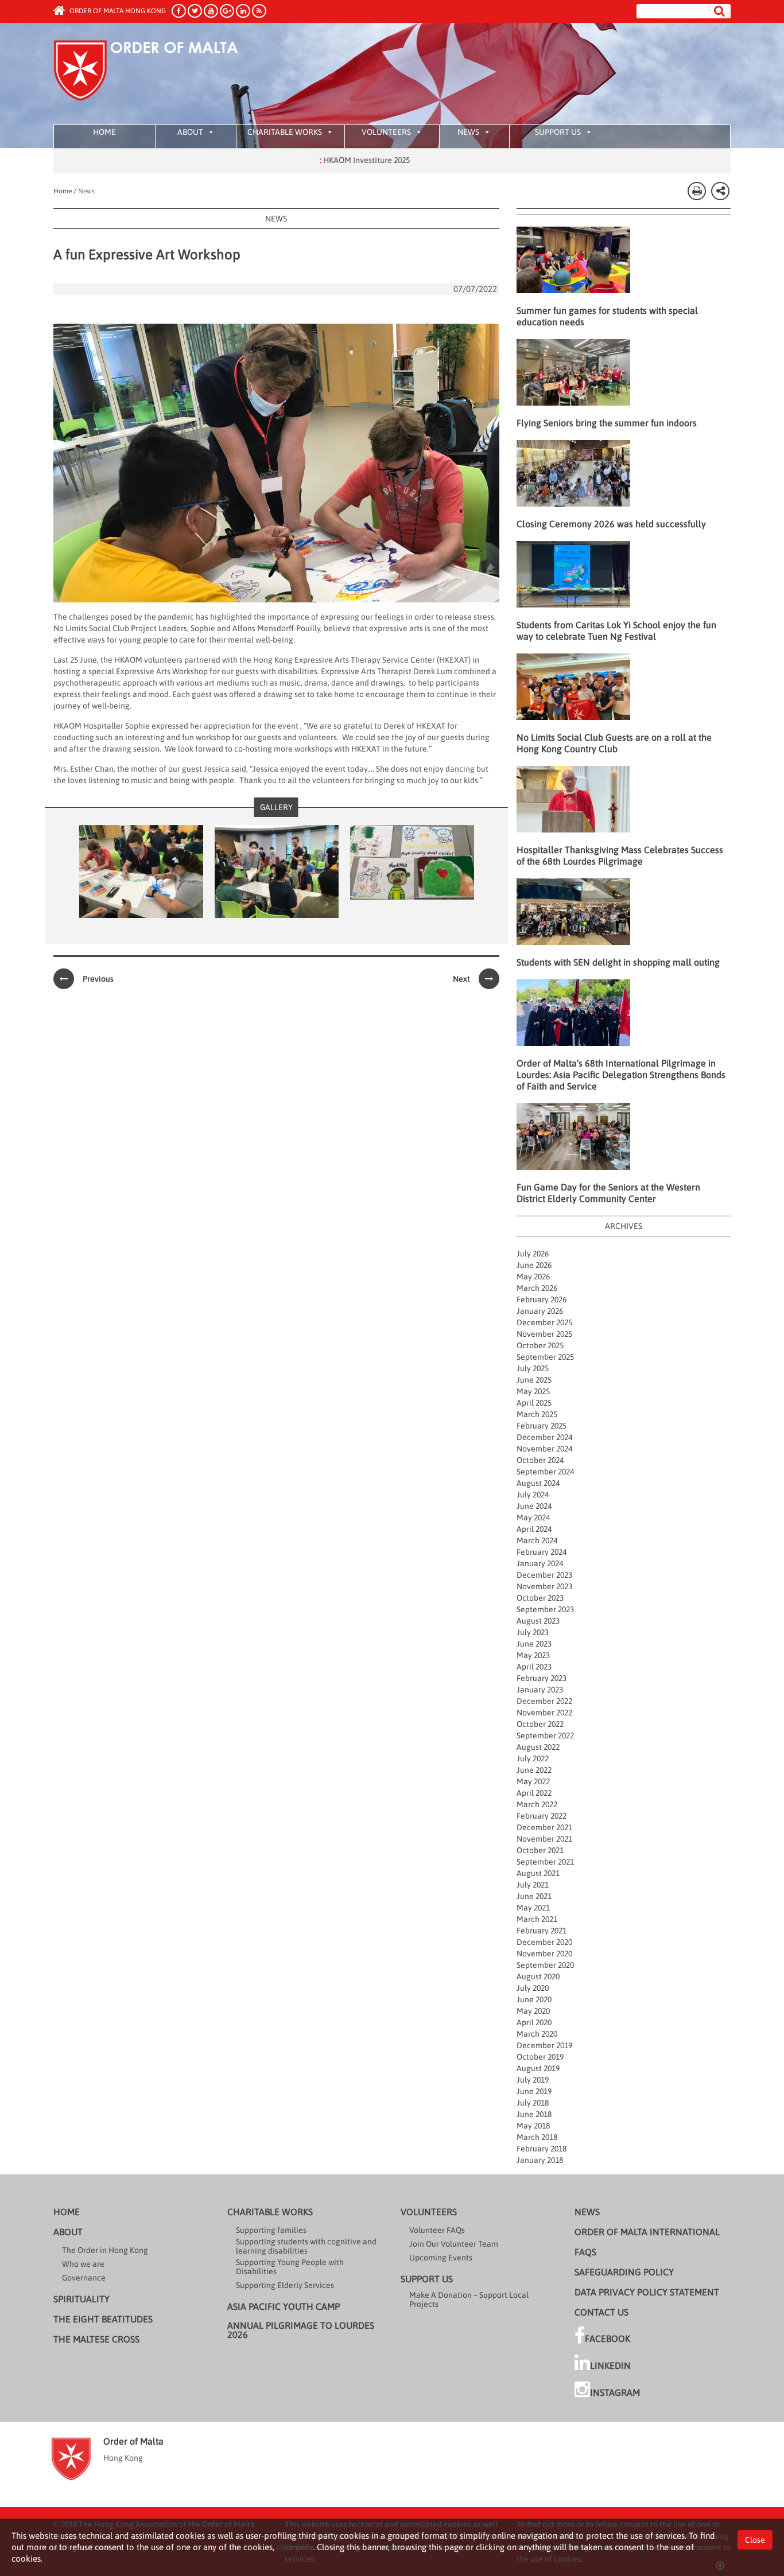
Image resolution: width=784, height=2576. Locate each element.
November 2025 (544, 1334)
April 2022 (534, 1793)
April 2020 (534, 2022)
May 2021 (533, 1908)
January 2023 (540, 1690)
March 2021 (537, 1919)
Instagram (615, 2392)
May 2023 (533, 1655)
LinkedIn (610, 2365)
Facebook (608, 2338)
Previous (98, 979)
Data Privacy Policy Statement (647, 2292)
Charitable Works (285, 132)
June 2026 (534, 1265)
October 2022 (540, 1724)
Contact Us (601, 2312)
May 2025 (533, 1391)
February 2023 (542, 1678)
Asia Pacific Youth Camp (284, 2306)
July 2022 (533, 1758)
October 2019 (540, 2057)
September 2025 (545, 1357)
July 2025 (533, 1368)
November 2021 (544, 1839)
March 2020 (537, 2034)
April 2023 (534, 1667)
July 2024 (533, 1495)
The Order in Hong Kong (105, 2250)
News (468, 132)
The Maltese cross (96, 2339)
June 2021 (534, 1896)
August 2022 (538, 1747)
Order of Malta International (647, 2232)
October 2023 (540, 1598)
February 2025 (542, 1426)
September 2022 (545, 1736)
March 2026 (537, 1288)
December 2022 (544, 1701)
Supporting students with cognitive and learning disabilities (306, 2246)
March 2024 (537, 1540)
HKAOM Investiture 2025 (308, 160)
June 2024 (534, 1506)
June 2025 (534, 1380)
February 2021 (542, 1931)
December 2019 (544, 2045)
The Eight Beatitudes (103, 2319)
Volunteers (386, 132)
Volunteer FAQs (437, 2230)
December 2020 (544, 1942)
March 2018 (537, 2137)
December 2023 (544, 1575)
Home (104, 132)
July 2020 (533, 1988)
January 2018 (540, 2160)
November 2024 (544, 1449)
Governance (84, 2278)
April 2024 (534, 1529)
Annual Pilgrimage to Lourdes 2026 (301, 2330)
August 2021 (538, 1873)
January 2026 (540, 1311)
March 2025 (537, 1414)
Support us (558, 132)
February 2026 (542, 1299)
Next (461, 979)
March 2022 (537, 1804)
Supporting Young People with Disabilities (290, 2267)
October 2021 (540, 1850)
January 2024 (540, 1563)
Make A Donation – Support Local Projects (469, 2299)
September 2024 (545, 1472)
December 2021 (544, 1827)
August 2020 (538, 1976)
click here (295, 2547)
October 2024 (540, 1460)
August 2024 (538, 1483)
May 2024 (533, 1517)
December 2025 (544, 1322)
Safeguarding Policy (624, 2272)
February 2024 (542, 1552)
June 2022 (534, 1770)
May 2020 (533, 2011)
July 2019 (533, 2080)
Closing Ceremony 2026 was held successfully (611, 524)
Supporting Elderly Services (285, 2285)
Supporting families (271, 2230)
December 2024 (544, 1437)
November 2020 (544, 1954)
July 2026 (533, 1254)
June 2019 (534, 2091)
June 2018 (534, 2114)
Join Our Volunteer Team (454, 2244)
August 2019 (538, 2068)
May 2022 (533, 1781)
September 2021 (545, 1862)
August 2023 (538, 1621)
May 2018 (533, 2126)
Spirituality (81, 2299)
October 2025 (540, 1345)
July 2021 (533, 1885)
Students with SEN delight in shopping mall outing (618, 962)
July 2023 (533, 1632)
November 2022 (544, 1713)
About (190, 132)
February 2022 (542, 1816)
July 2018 (533, 2103)
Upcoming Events (441, 2258)
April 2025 (534, 1403)
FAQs (585, 2252)
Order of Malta (160, 75)
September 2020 (545, 1965)
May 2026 (533, 1277)
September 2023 (545, 1609)
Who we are (83, 2264)
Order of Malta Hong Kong (117, 11)
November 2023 (544, 1586)
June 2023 (534, 1644)
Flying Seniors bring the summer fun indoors (607, 423)
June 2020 (534, 1999)
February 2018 (542, 2149)
